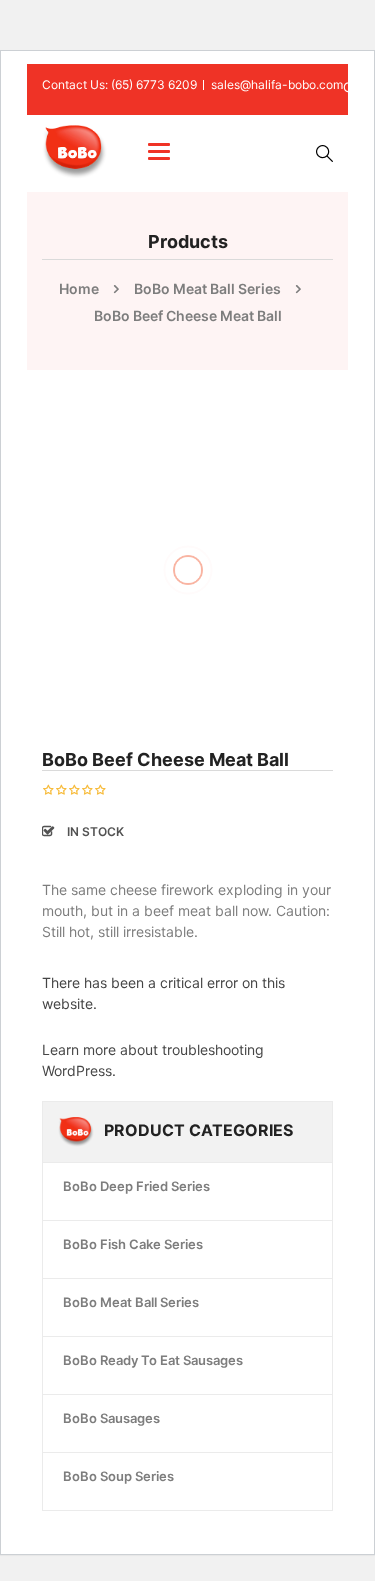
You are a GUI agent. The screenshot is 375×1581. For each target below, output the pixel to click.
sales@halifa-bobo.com (277, 84)
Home (79, 288)
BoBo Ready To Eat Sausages (153, 1360)
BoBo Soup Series (118, 1476)
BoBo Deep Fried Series (136, 1186)
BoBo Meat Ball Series (207, 288)
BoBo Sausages (111, 1418)
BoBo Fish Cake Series (133, 1244)
